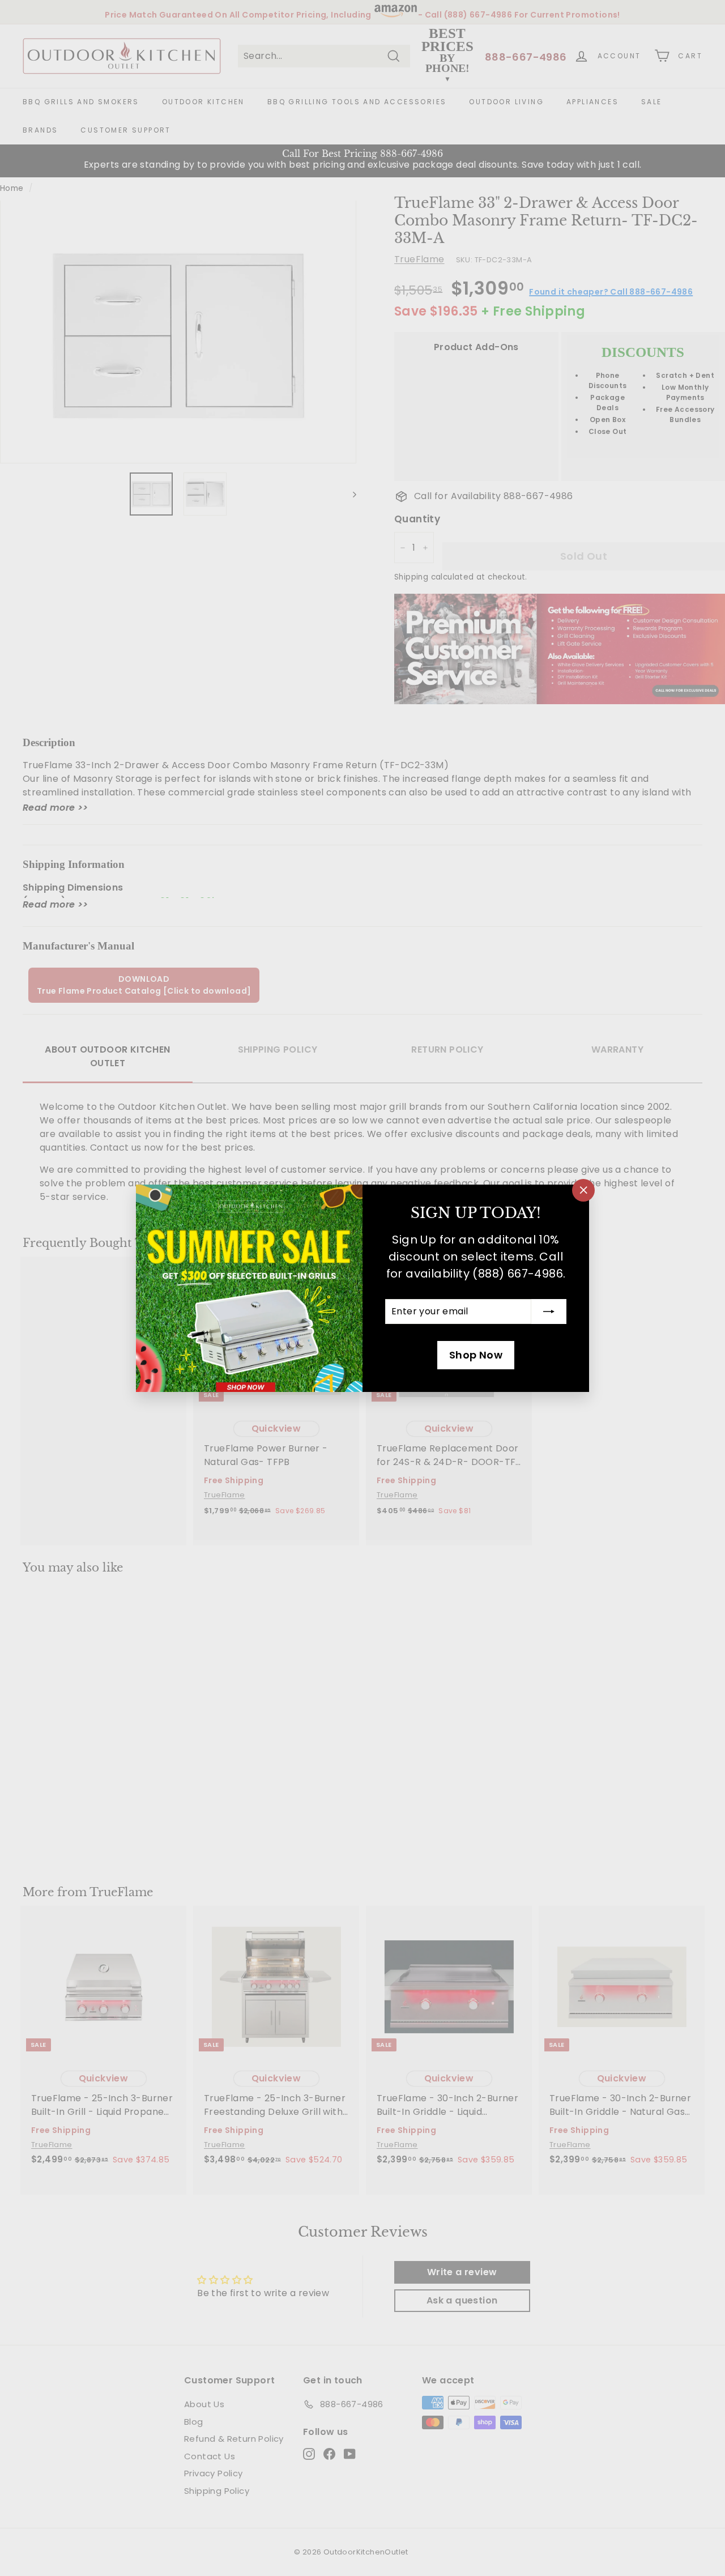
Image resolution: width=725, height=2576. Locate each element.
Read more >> (56, 808)
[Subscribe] (549, 1312)
